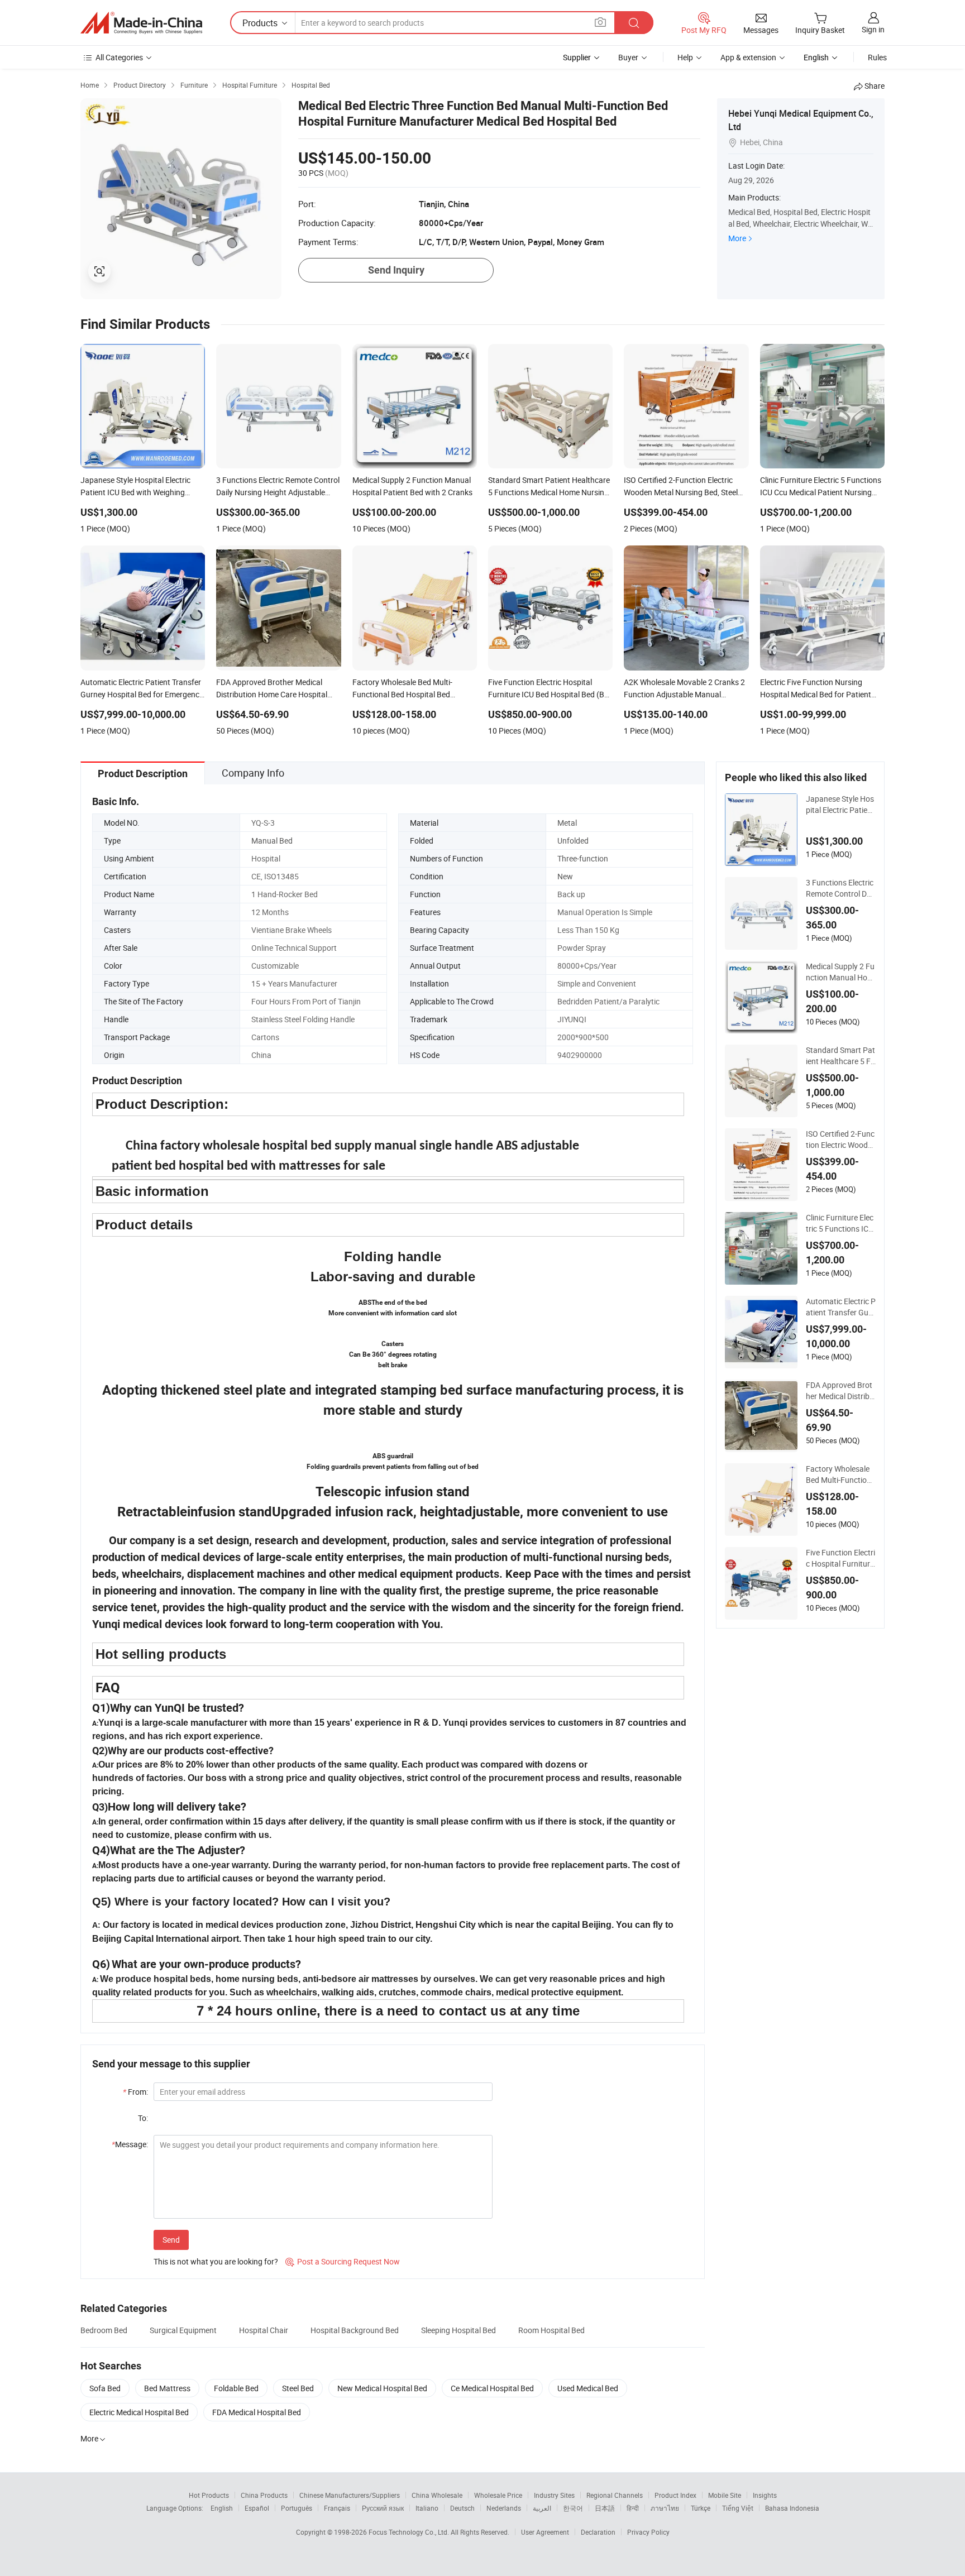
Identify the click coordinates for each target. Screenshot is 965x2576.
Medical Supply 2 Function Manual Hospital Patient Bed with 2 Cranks (841, 972)
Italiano (427, 2508)
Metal (567, 823)
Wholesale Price (498, 2495)
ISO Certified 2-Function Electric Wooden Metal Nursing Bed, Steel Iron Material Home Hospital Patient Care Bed (840, 1139)
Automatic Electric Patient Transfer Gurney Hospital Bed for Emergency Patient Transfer (841, 1307)
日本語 (605, 2508)
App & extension (748, 57)
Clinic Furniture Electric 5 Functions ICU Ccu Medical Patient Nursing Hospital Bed (840, 1223)
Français (337, 2508)
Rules (877, 57)
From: (135, 2092)
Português (297, 2508)
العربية (542, 2508)
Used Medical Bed (588, 2388)
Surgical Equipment (183, 2330)
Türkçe (701, 2508)
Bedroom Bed (104, 2330)
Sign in (873, 29)
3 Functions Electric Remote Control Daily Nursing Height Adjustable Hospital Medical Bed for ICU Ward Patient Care (840, 888)
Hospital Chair (264, 2330)
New (565, 876)
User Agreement (545, 2532)
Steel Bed (298, 2388)
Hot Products (209, 2495)
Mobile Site (725, 2495)
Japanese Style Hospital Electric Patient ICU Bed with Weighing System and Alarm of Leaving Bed (840, 805)
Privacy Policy (648, 2532)
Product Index (675, 2495)
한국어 (573, 2508)
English (222, 2508)
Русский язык (383, 2508)
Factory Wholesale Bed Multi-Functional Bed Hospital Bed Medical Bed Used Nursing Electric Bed (841, 1474)
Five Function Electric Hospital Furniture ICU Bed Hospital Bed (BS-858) (840, 1558)
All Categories (119, 57)
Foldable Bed (236, 2388)
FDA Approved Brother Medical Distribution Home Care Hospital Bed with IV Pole (840, 1391)
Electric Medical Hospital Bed (139, 2412)
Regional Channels (615, 2495)
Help (685, 57)
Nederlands (504, 2508)
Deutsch (462, 2508)
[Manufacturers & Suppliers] (141, 23)
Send (171, 2240)
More (737, 238)
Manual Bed (272, 841)
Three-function (583, 858)
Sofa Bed (105, 2388)
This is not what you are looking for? (216, 2261)
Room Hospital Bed (551, 2330)
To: (143, 2118)
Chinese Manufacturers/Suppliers (350, 2495)
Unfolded (573, 841)
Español (257, 2508)
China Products (264, 2495)
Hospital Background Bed (355, 2330)
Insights (765, 2495)
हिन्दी (633, 2508)
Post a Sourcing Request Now (343, 2261)
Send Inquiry (396, 270)
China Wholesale (437, 2495)
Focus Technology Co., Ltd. (410, 2532)
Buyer (628, 57)
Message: (130, 2144)
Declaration (598, 2532)
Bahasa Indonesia (792, 2508)
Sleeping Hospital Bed (458, 2330)
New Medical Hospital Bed (382, 2388)
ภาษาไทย (665, 2508)
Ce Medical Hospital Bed (492, 2388)
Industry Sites (554, 2495)
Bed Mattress (167, 2388)
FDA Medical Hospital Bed (257, 2412)
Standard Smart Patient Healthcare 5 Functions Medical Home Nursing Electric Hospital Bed (840, 1056)
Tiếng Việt (738, 2508)
